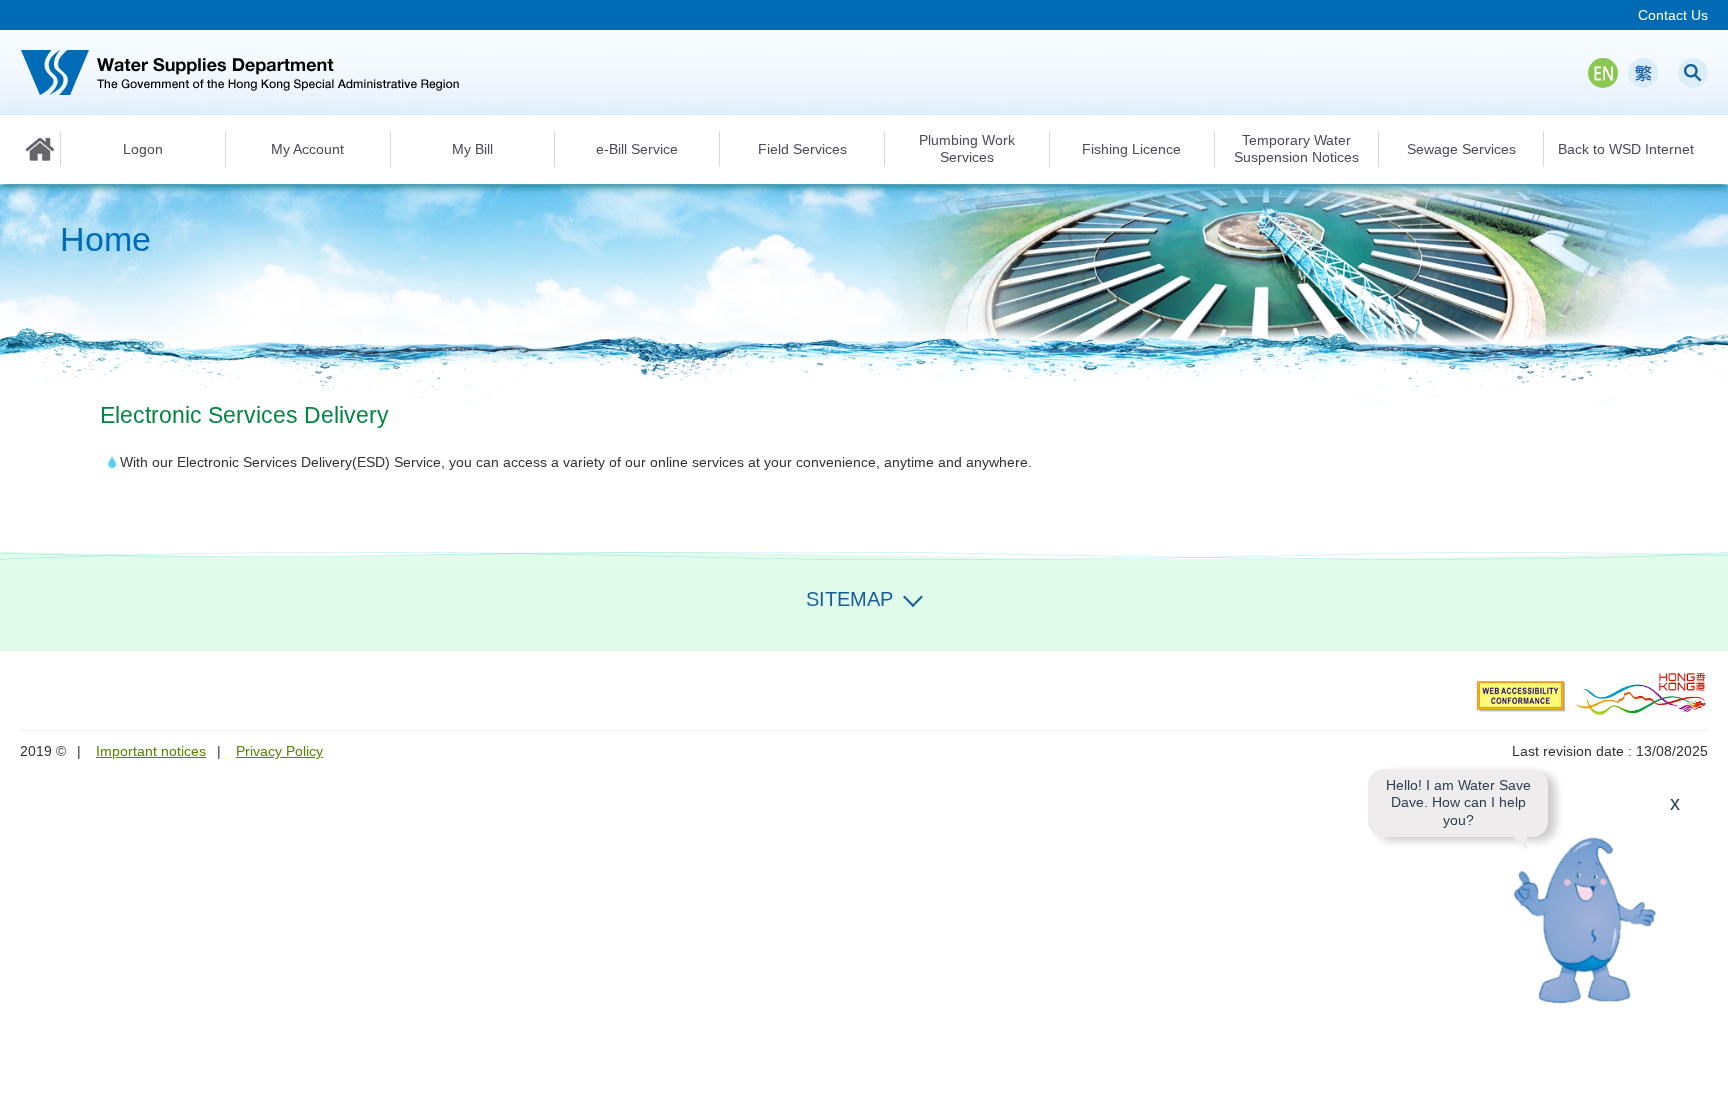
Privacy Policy (279, 751)
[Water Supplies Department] (240, 72)
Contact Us (1673, 15)
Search (1693, 73)
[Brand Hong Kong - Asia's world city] (1641, 693)
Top (1701, 1090)
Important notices (151, 751)
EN (1603, 73)
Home (40, 149)
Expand (913, 597)
